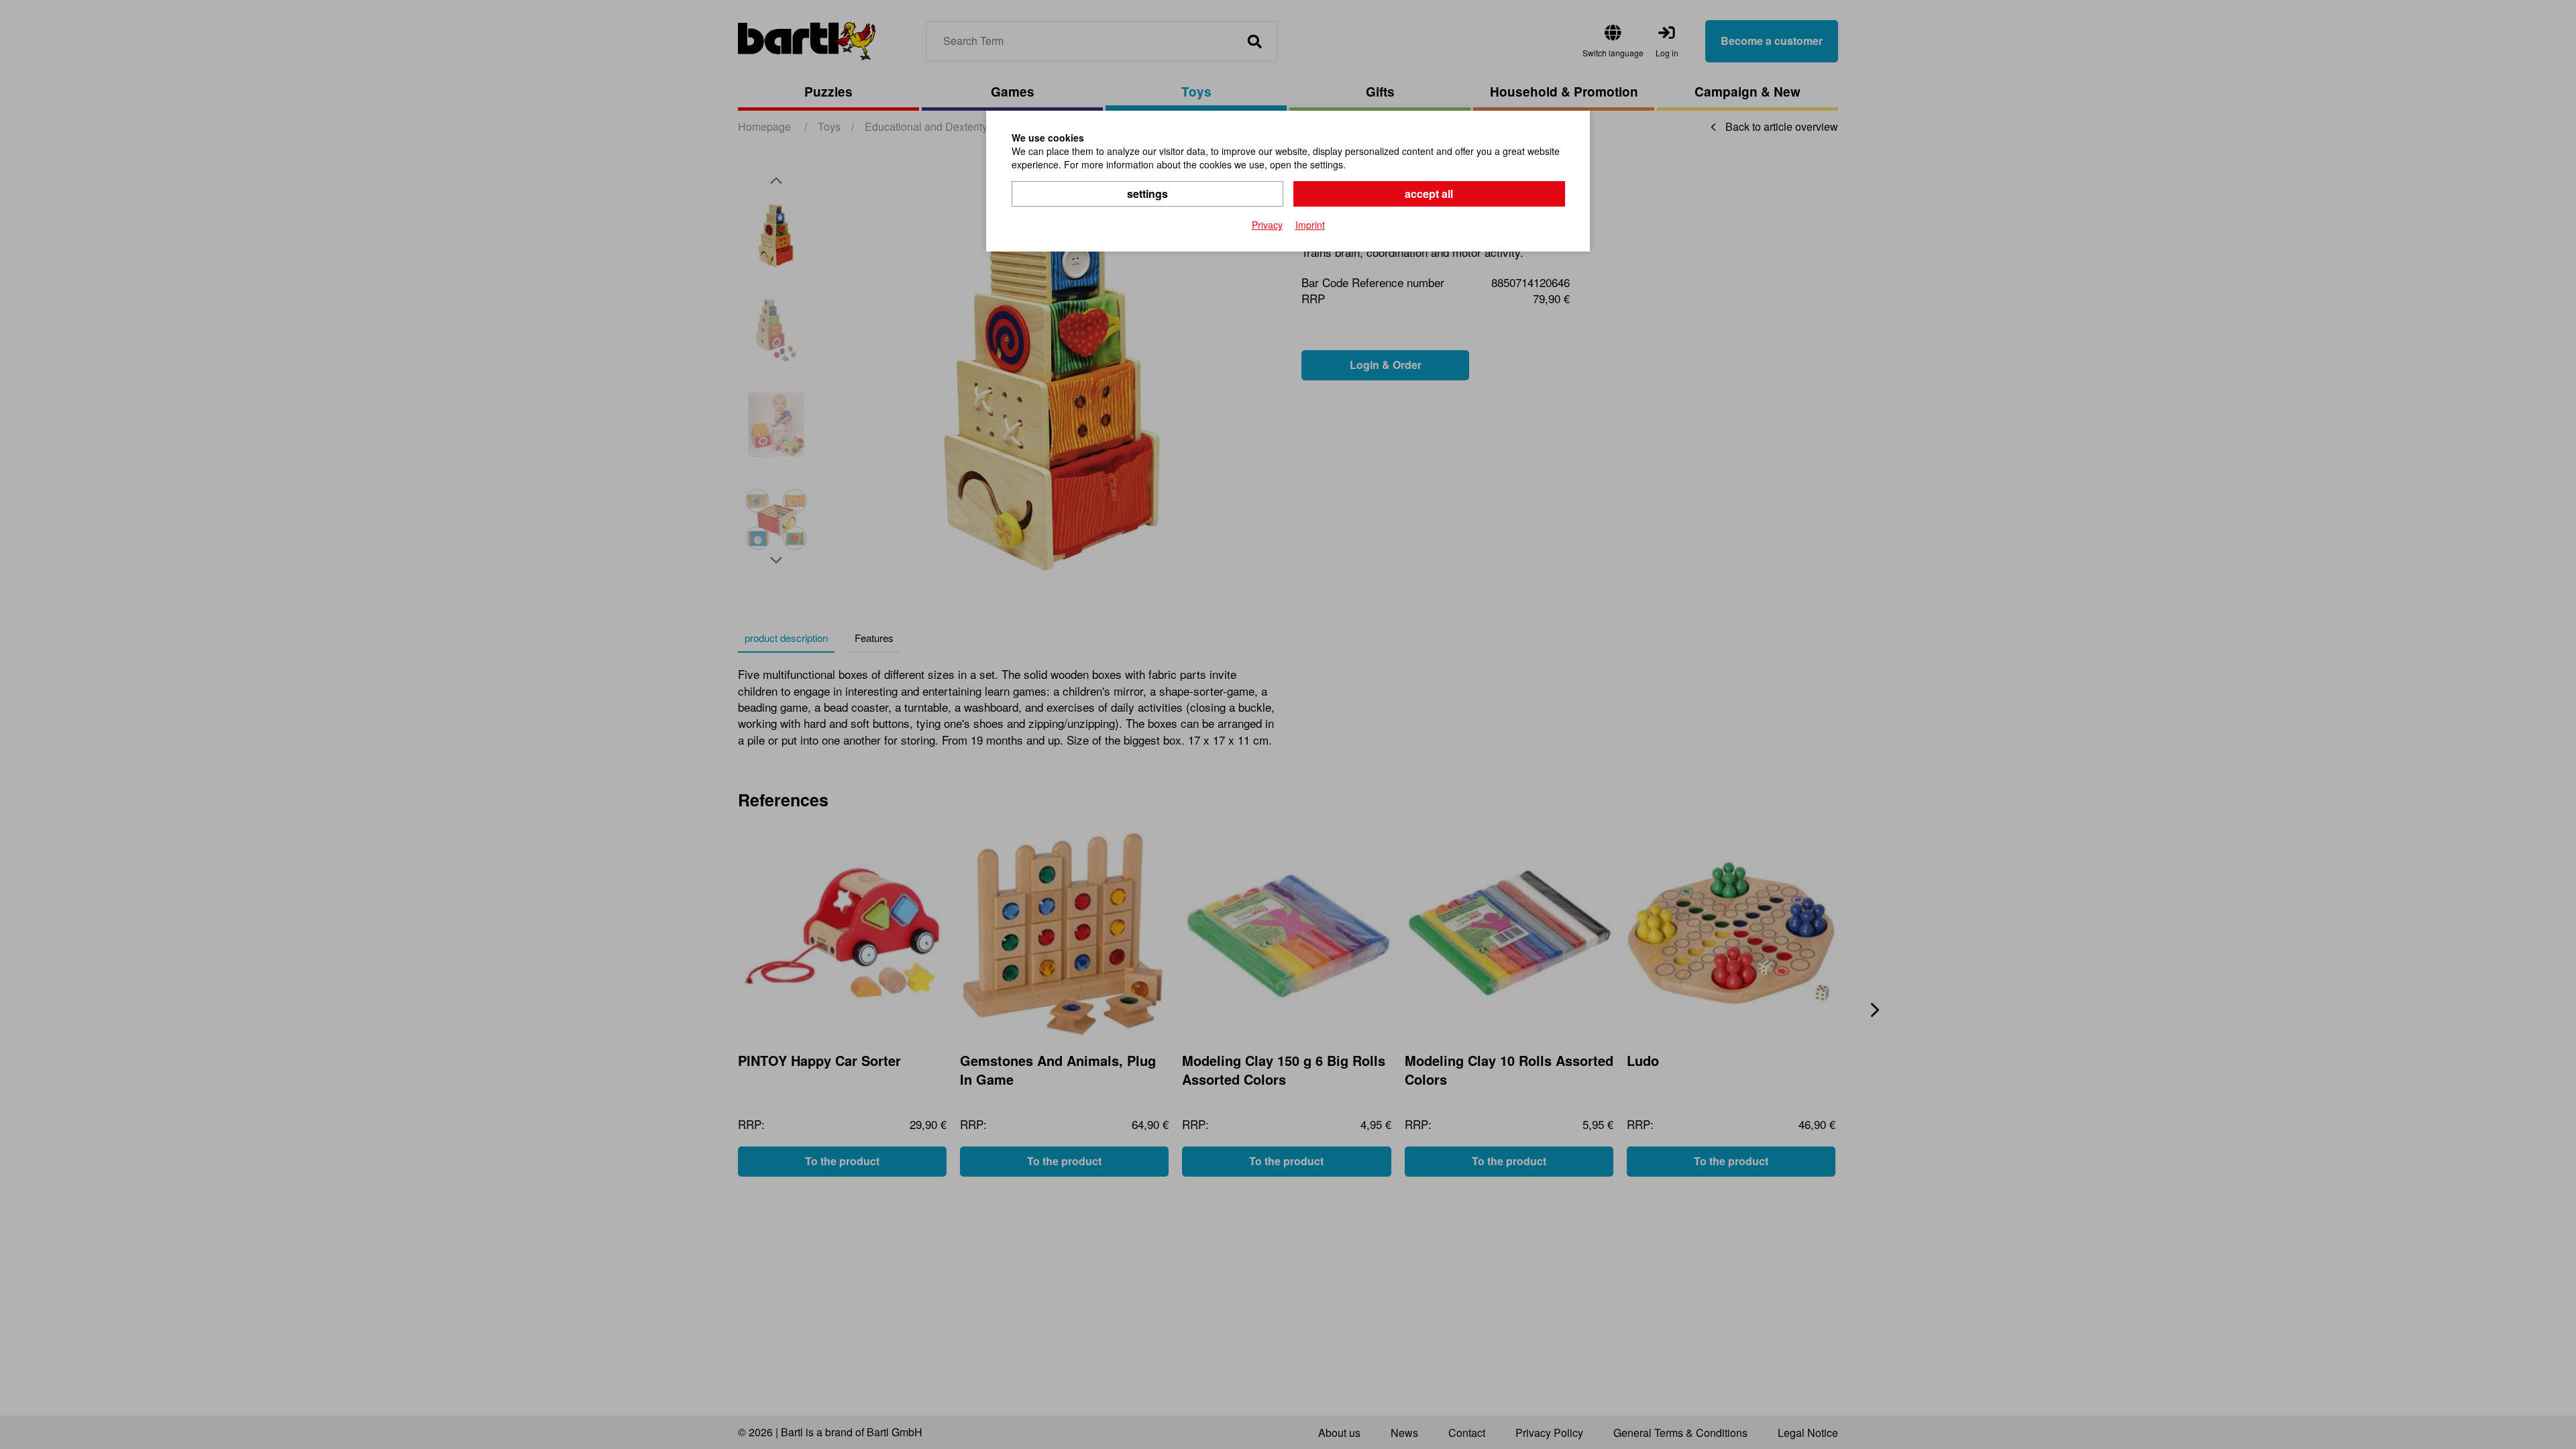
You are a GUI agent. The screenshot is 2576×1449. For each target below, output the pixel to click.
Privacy (1267, 225)
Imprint (1310, 225)
